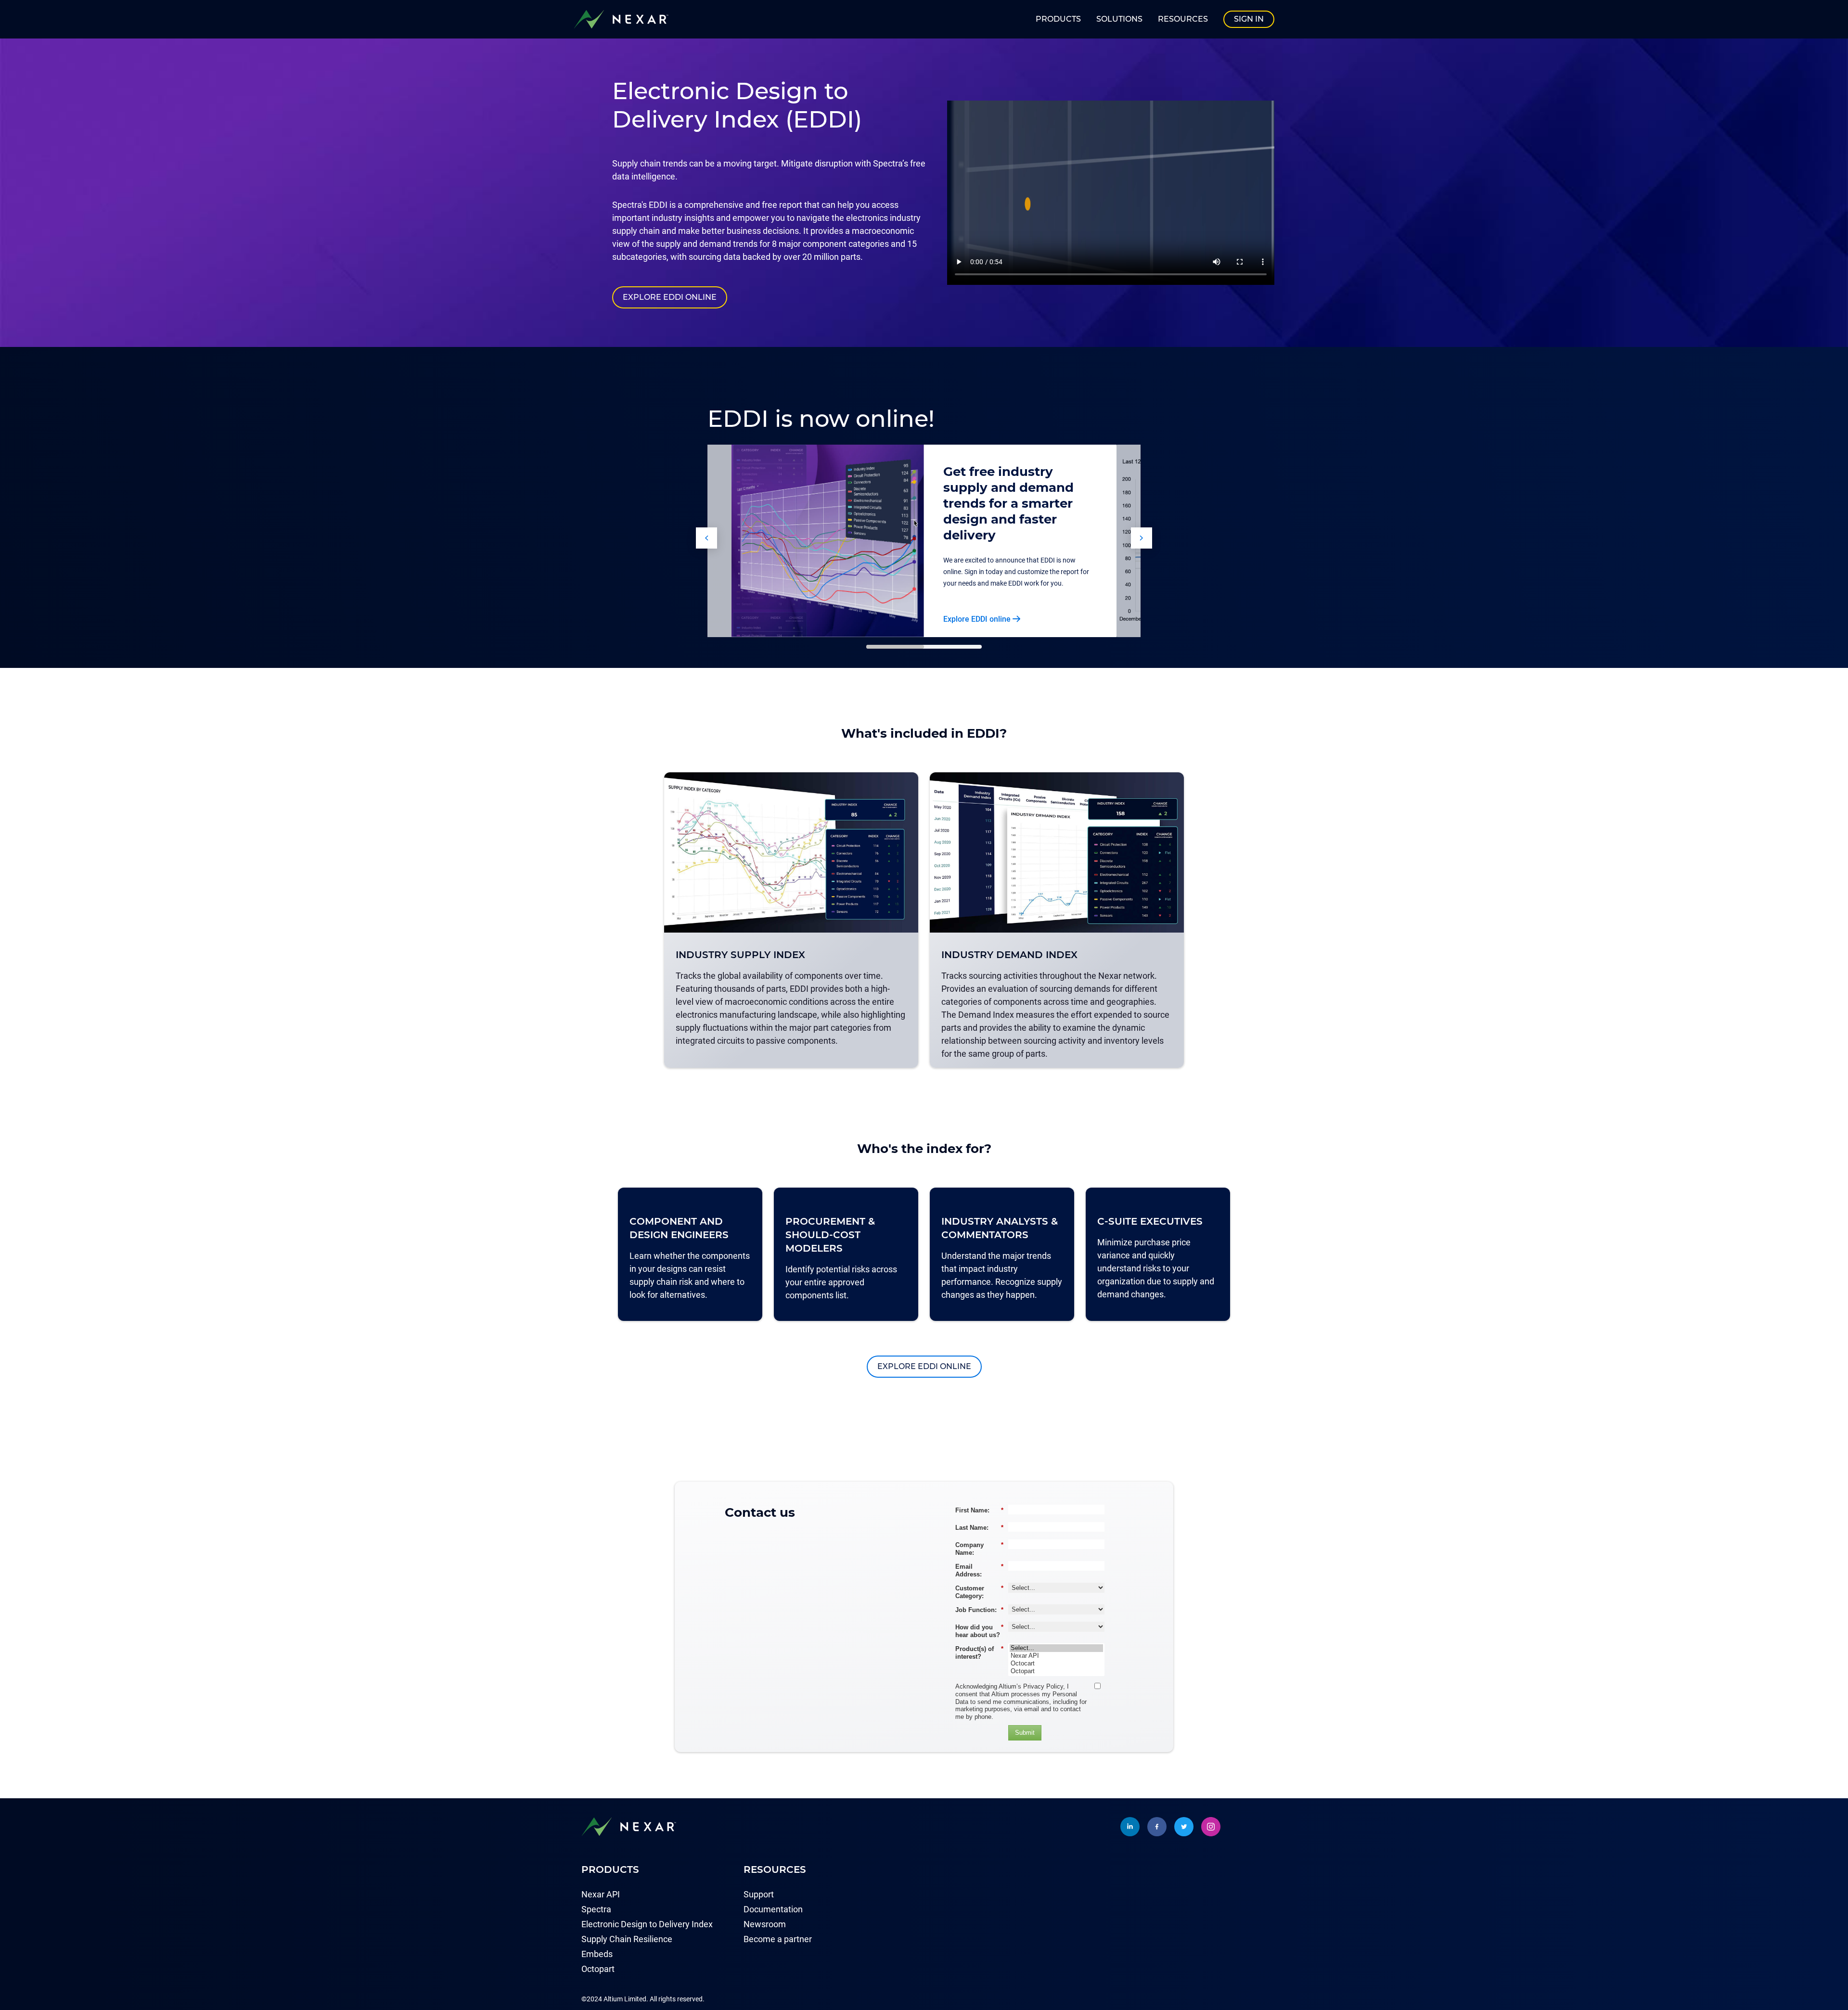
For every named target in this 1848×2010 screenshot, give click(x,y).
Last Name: (979, 1528)
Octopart (598, 1969)
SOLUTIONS (1119, 19)
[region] (924, 924)
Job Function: (979, 1610)
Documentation (773, 1909)
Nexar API (601, 1894)
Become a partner (778, 1939)
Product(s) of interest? (979, 1653)
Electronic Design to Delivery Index (647, 1924)
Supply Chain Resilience (627, 1939)
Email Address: (979, 1570)
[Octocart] (1056, 1664)
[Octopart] (1056, 1671)
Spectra (596, 1909)
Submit (1025, 1733)
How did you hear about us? (979, 1631)
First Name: (979, 1510)
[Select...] (1056, 1648)
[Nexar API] (1056, 1656)
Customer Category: (979, 1592)
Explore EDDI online (670, 297)
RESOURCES (1183, 19)
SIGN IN (1249, 19)
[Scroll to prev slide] (706, 538)
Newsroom (765, 1924)
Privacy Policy (1043, 1686)
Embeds (597, 1954)
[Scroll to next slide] (1142, 538)
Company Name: (979, 1549)
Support (759, 1894)
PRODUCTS (1058, 19)
